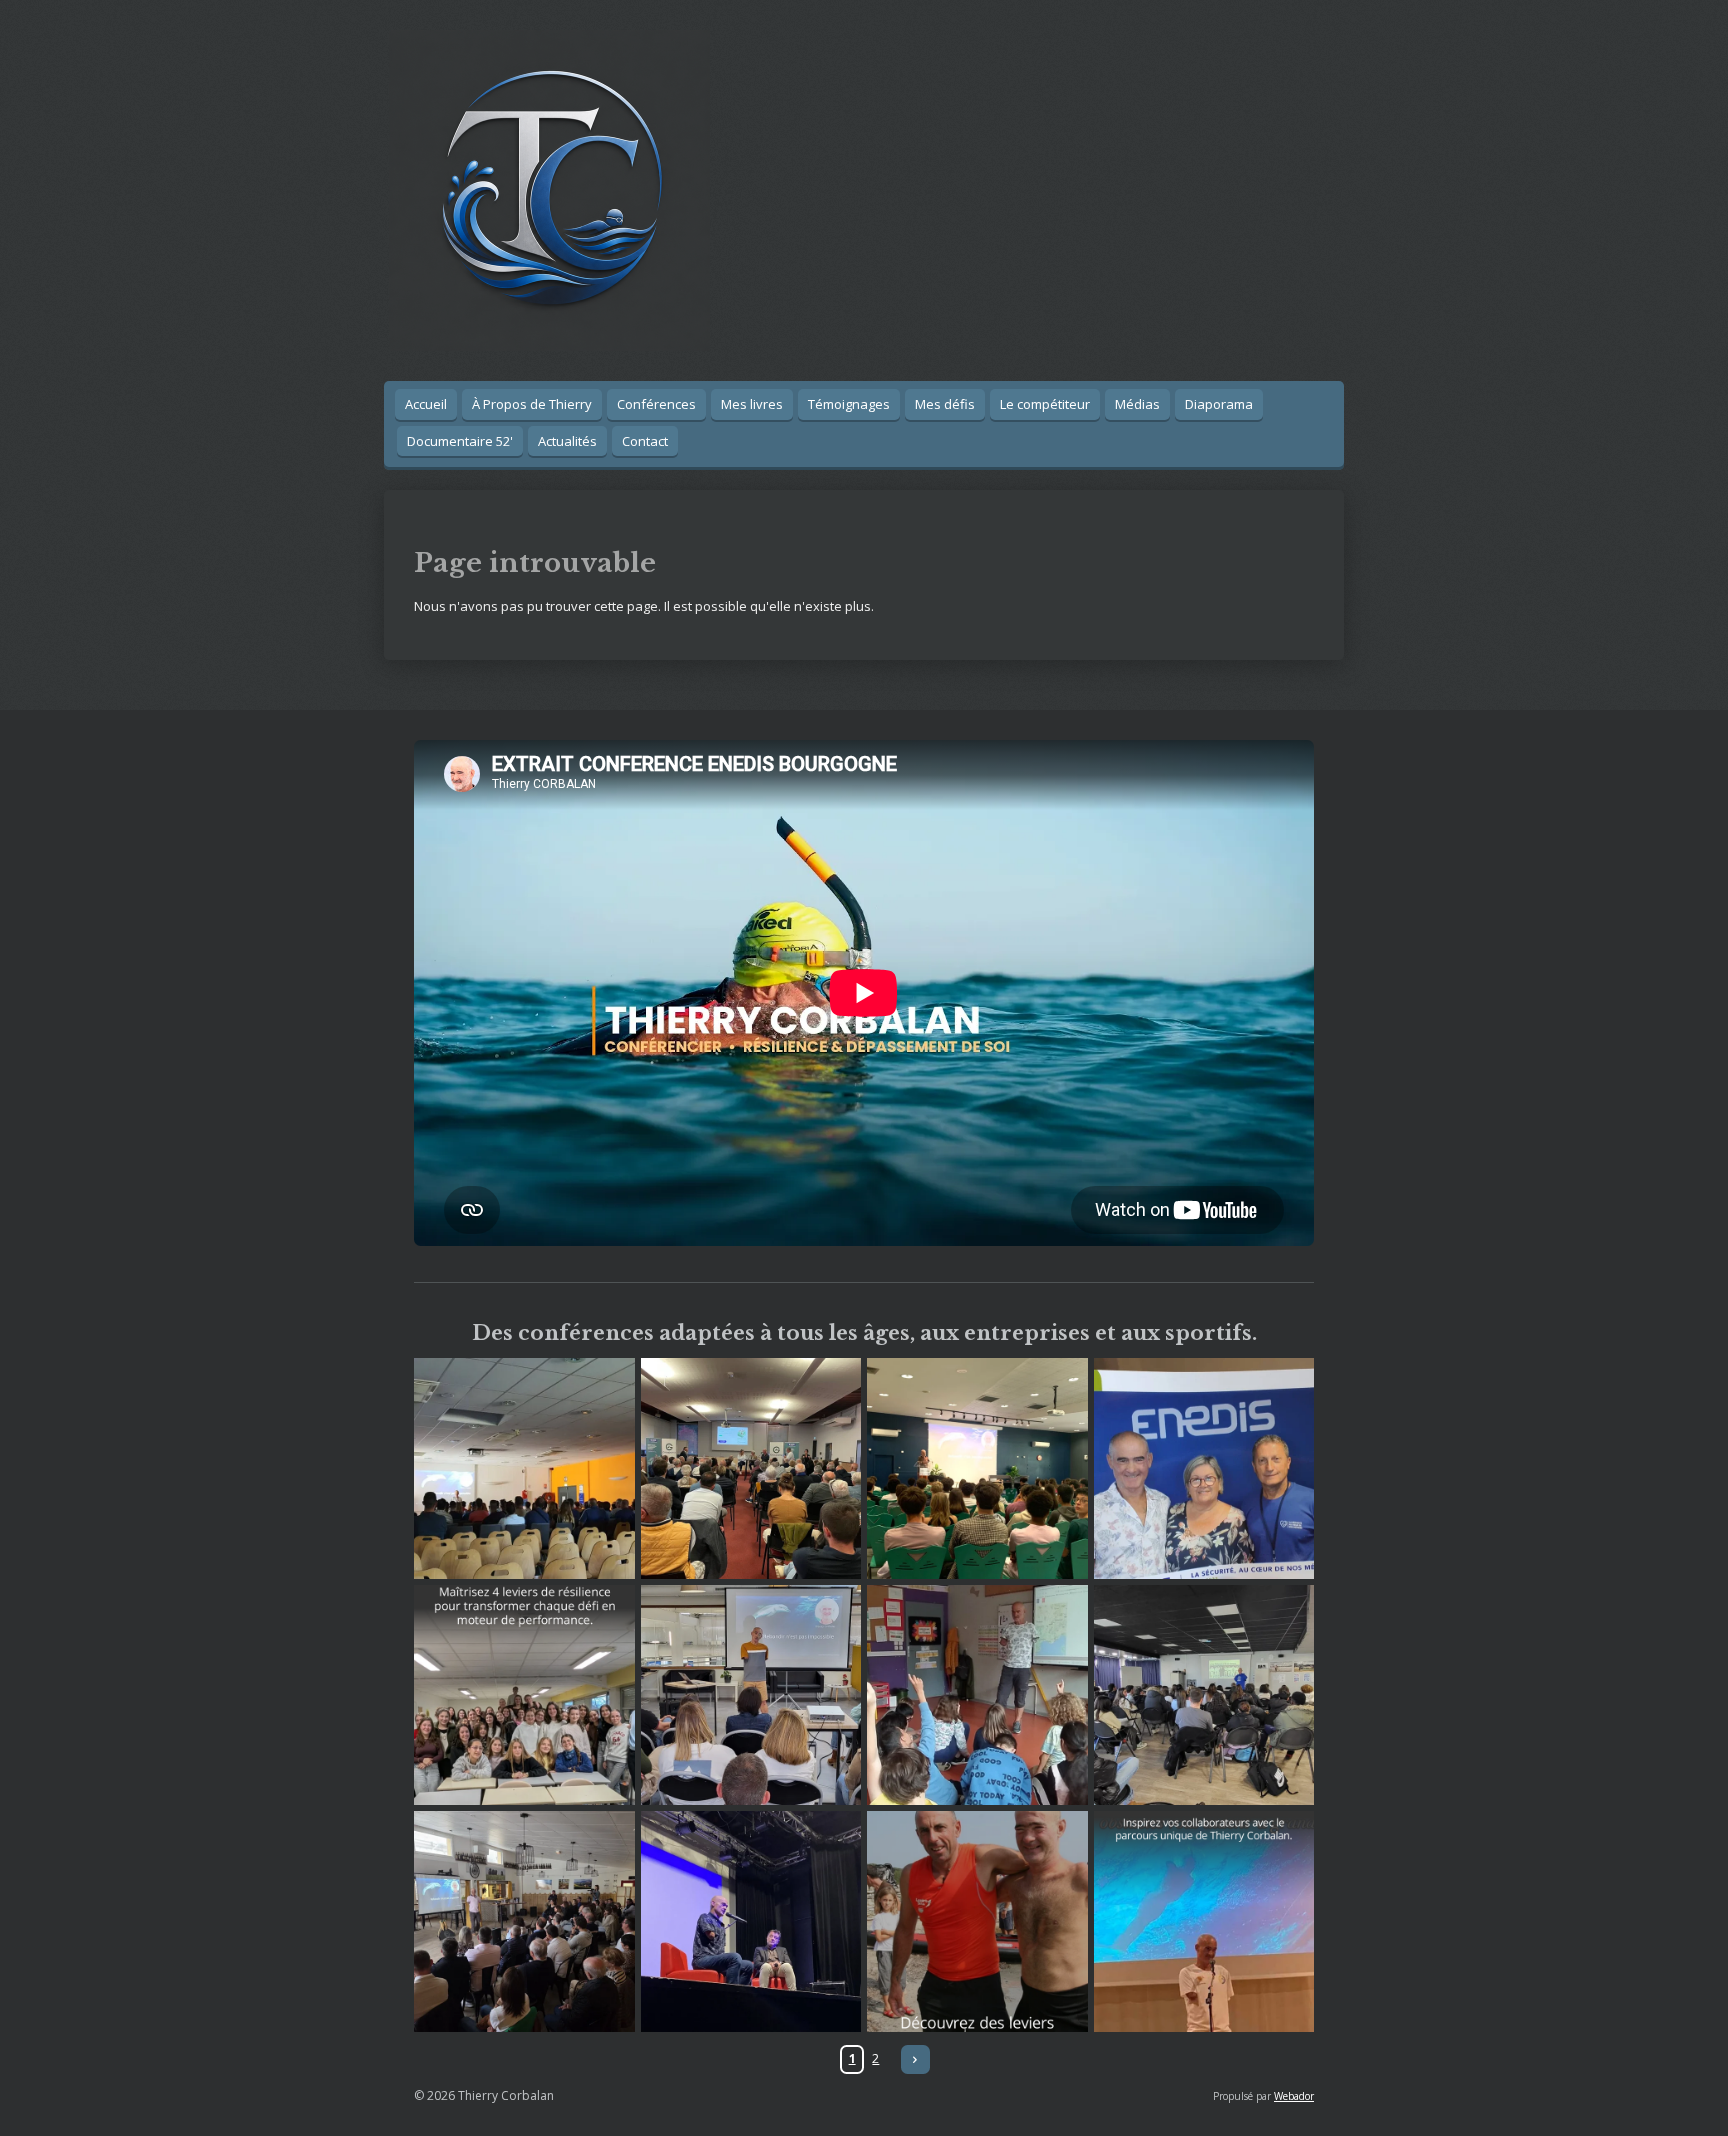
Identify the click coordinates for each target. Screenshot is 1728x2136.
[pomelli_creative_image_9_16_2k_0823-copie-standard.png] (977, 1921)
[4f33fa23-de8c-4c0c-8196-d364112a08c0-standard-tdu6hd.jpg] (977, 1468)
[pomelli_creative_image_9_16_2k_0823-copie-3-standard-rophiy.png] (524, 1695)
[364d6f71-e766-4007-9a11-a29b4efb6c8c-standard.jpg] (1204, 1468)
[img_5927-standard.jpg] (751, 1468)
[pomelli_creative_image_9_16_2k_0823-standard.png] (1204, 1921)
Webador (1294, 2096)
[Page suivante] (915, 2059)
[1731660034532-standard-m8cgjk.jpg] (751, 1921)
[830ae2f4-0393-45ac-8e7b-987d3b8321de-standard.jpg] (524, 1468)
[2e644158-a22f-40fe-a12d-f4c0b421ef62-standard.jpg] (977, 1695)
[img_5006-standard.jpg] (1204, 1695)
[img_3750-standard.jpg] (751, 1695)
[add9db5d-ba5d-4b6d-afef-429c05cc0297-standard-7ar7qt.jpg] (524, 1921)
